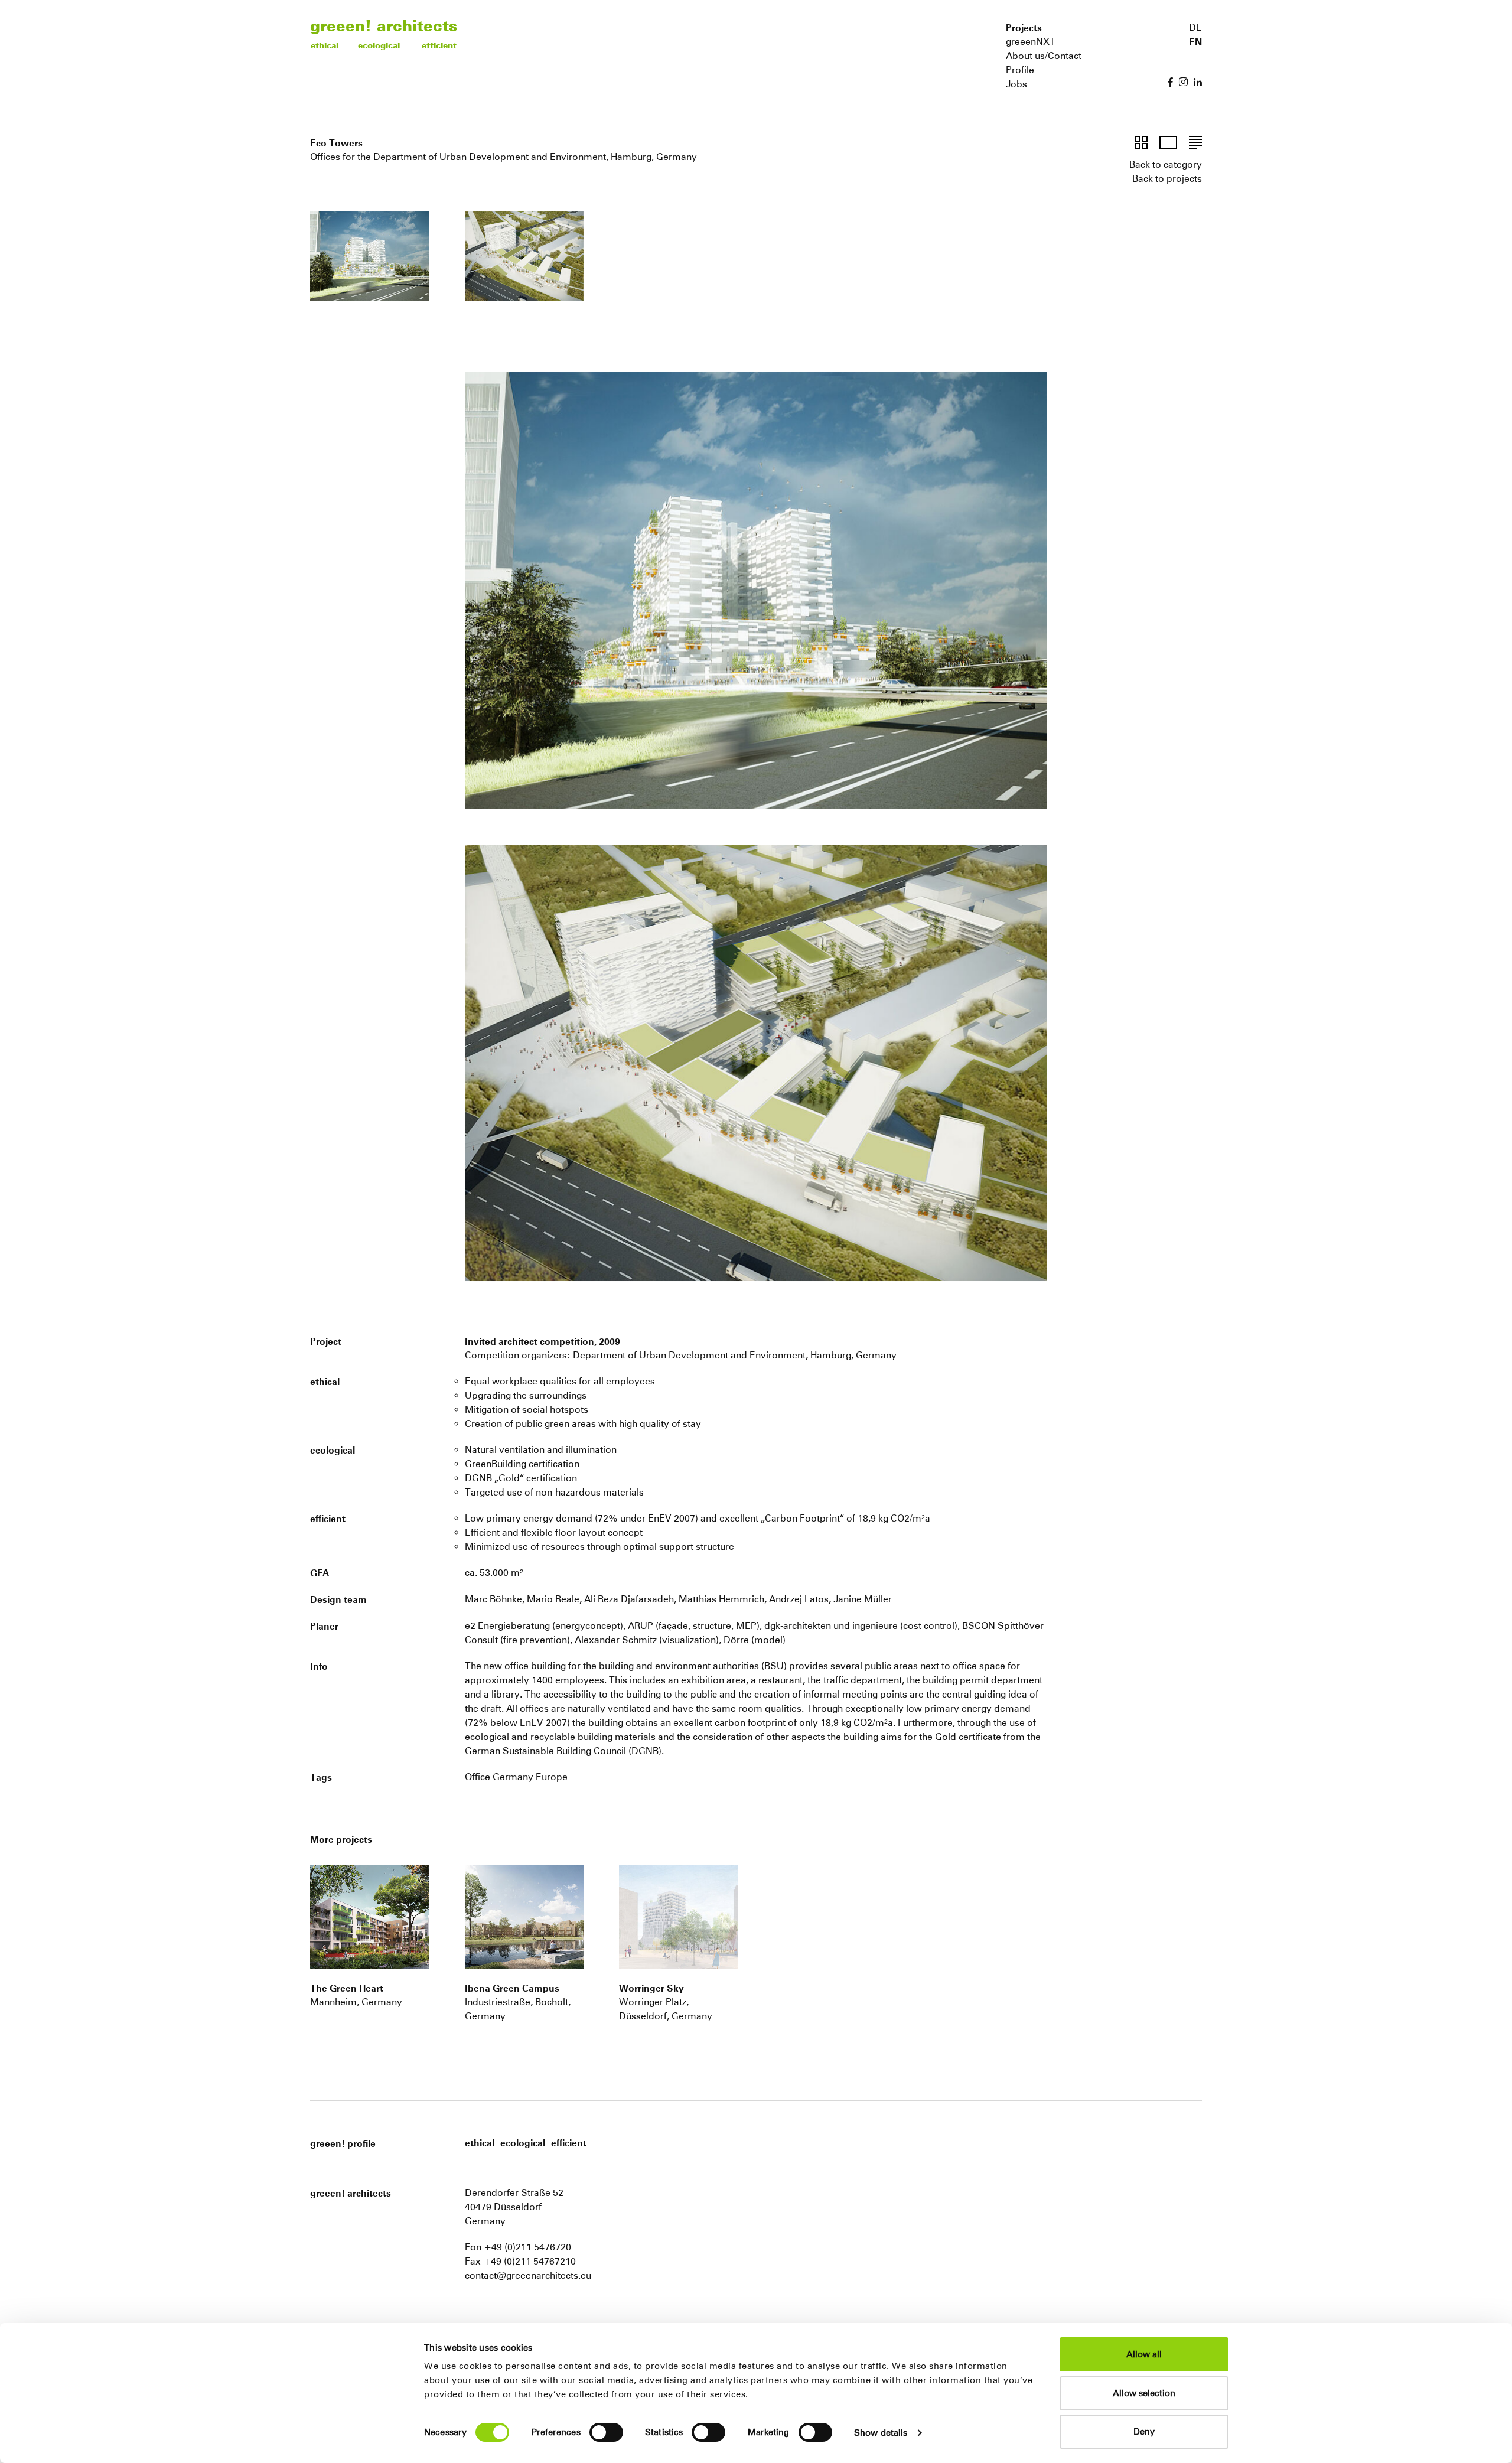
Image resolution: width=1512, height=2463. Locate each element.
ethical (325, 45)
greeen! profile (343, 2143)
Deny (1144, 2431)
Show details (881, 2433)
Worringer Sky (651, 1988)
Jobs (1016, 84)
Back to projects (1167, 179)
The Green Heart (347, 1988)
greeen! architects (384, 25)
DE (1195, 27)
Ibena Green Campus (512, 1988)
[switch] (606, 2432)
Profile (1020, 70)
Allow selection (1144, 2393)
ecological (379, 45)
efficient (439, 45)
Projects (1024, 28)
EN (1195, 42)
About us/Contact (1044, 56)
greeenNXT (1031, 42)
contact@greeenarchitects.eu (528, 2275)
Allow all (1144, 2354)
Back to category (1166, 164)
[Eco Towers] (370, 1917)
